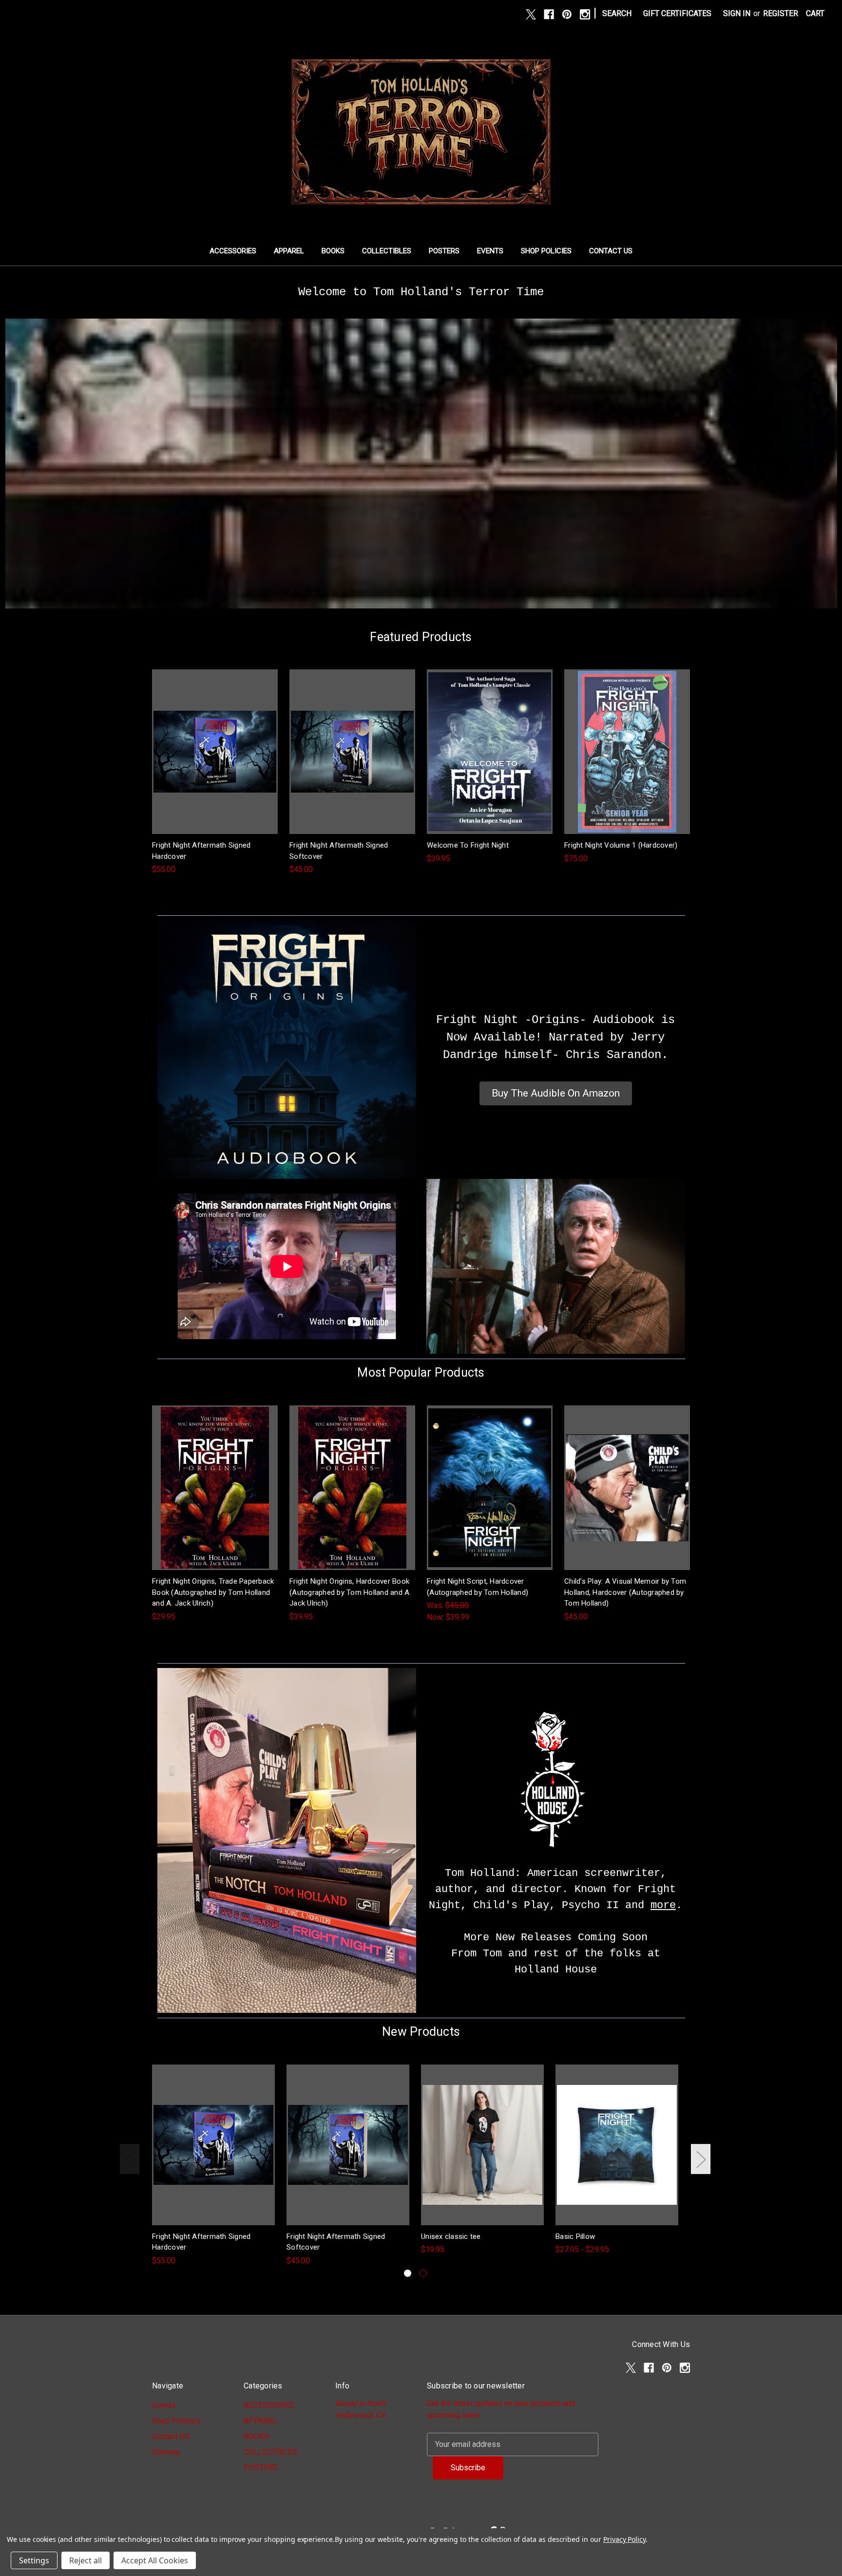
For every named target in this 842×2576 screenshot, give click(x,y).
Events (490, 251)
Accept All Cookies (155, 2560)
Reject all (86, 2560)
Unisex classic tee (451, 2236)
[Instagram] (585, 14)
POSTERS (444, 251)
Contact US (611, 251)
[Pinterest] (567, 14)
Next (701, 2159)
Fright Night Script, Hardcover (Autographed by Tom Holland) (478, 1587)
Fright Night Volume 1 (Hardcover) (621, 845)
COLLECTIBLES (387, 251)
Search (617, 13)
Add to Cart (215, 761)
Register (781, 13)
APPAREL (289, 251)
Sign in (737, 13)
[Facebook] (549, 14)
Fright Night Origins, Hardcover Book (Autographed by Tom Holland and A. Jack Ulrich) (350, 1592)
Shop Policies (546, 251)
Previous (130, 2159)
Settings (34, 2560)
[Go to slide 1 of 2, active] (408, 2273)
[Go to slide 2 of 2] (423, 2273)
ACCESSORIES (233, 251)
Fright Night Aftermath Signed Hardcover (201, 851)
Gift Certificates (677, 13)
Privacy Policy (624, 2539)
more (663, 1905)
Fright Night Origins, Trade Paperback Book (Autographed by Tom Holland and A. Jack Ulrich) (213, 1592)
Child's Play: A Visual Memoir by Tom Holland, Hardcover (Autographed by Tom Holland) (625, 1592)
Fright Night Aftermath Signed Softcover (339, 851)
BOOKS (333, 251)
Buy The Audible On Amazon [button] (556, 1093)
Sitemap (166, 2452)
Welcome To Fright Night (468, 845)
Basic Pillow (575, 2236)
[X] (531, 14)
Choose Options (482, 2154)
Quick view (214, 742)
